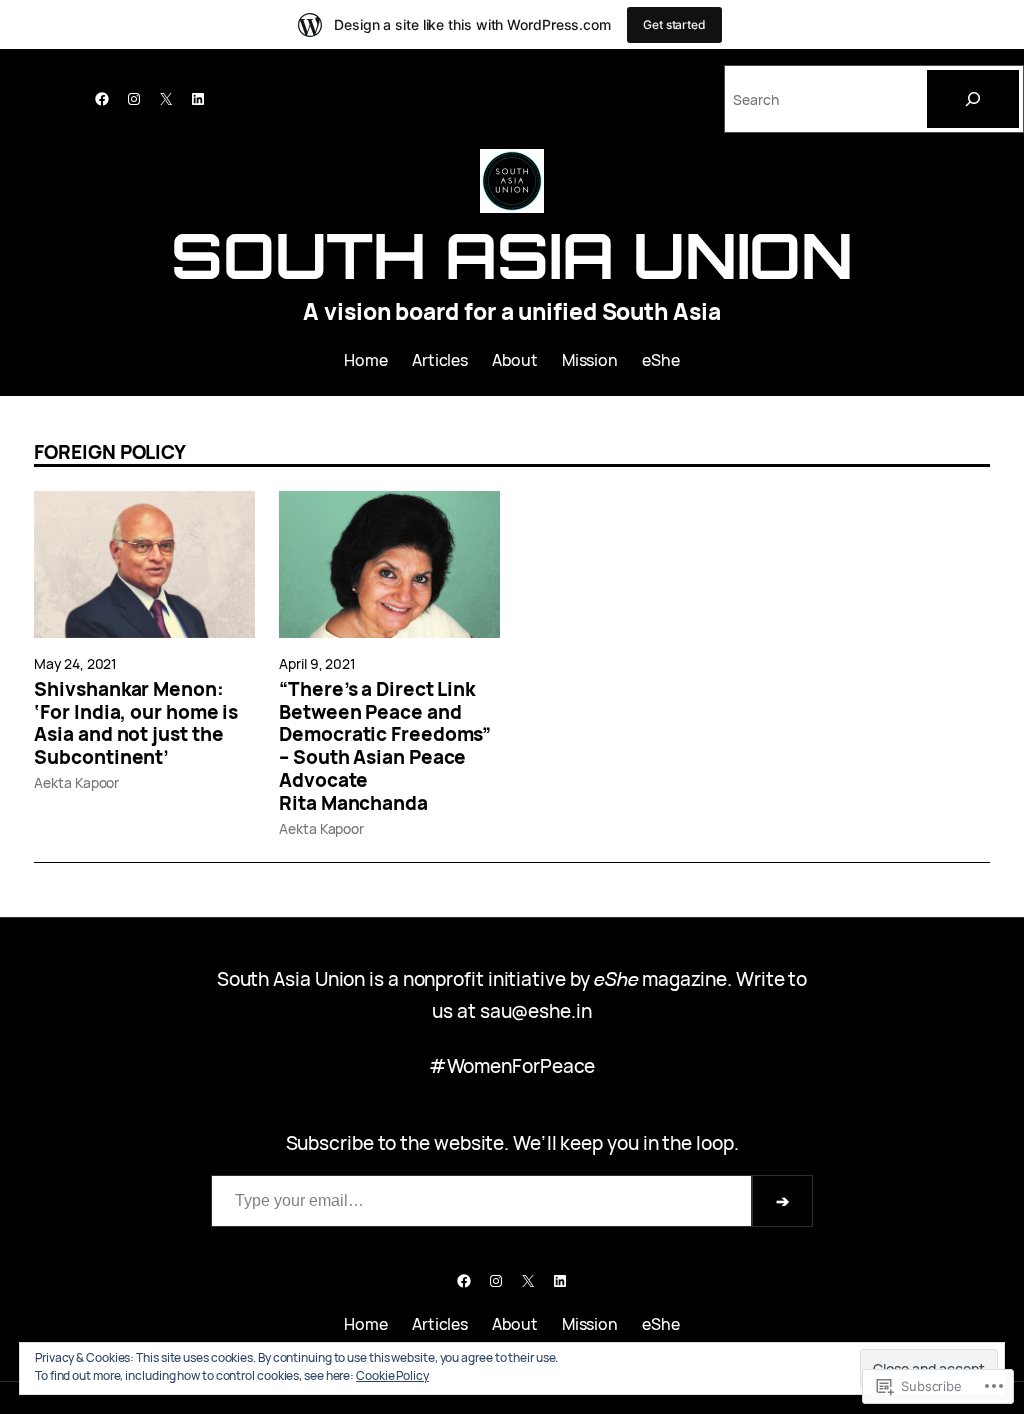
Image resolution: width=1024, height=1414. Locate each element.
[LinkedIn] (198, 99)
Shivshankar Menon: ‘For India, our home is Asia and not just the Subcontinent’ (136, 723)
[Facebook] (102, 99)
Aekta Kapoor (76, 782)
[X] (166, 99)
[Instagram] (134, 99)
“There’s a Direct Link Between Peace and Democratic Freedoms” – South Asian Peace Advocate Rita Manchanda (385, 746)
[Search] (973, 99)
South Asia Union (512, 255)
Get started (674, 24)
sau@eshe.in (536, 1011)
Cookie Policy (392, 1375)
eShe (615, 979)
